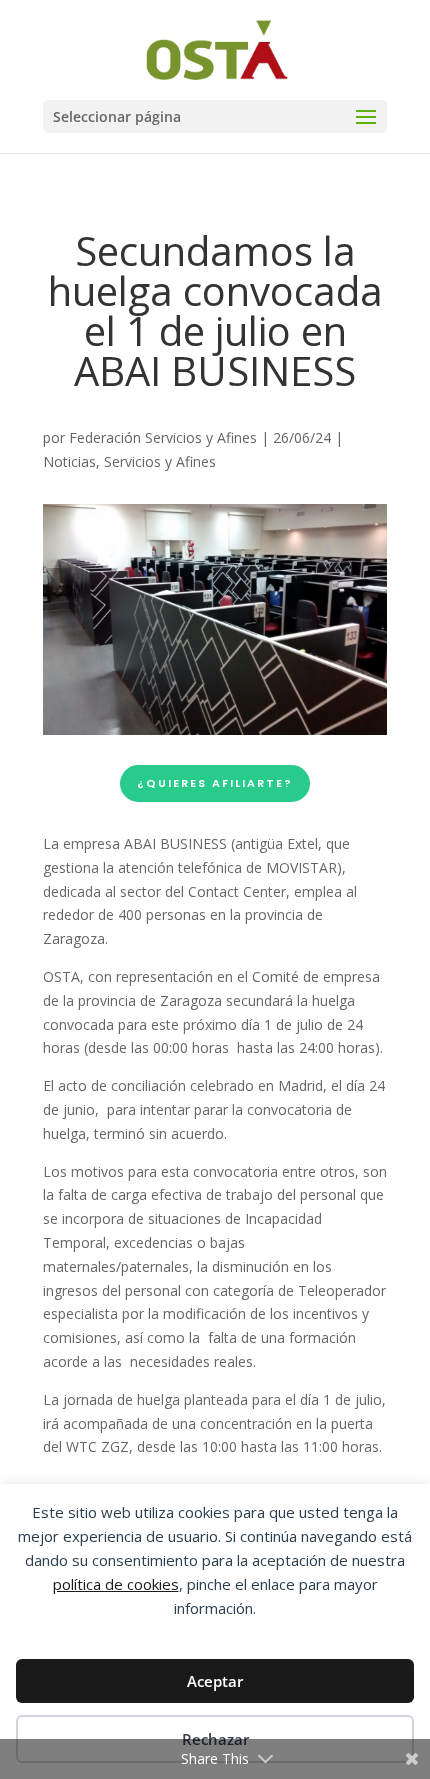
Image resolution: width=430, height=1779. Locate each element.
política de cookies (116, 1584)
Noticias (69, 461)
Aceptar (215, 1681)
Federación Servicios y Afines (163, 437)
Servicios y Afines (160, 461)
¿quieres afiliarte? (215, 783)
